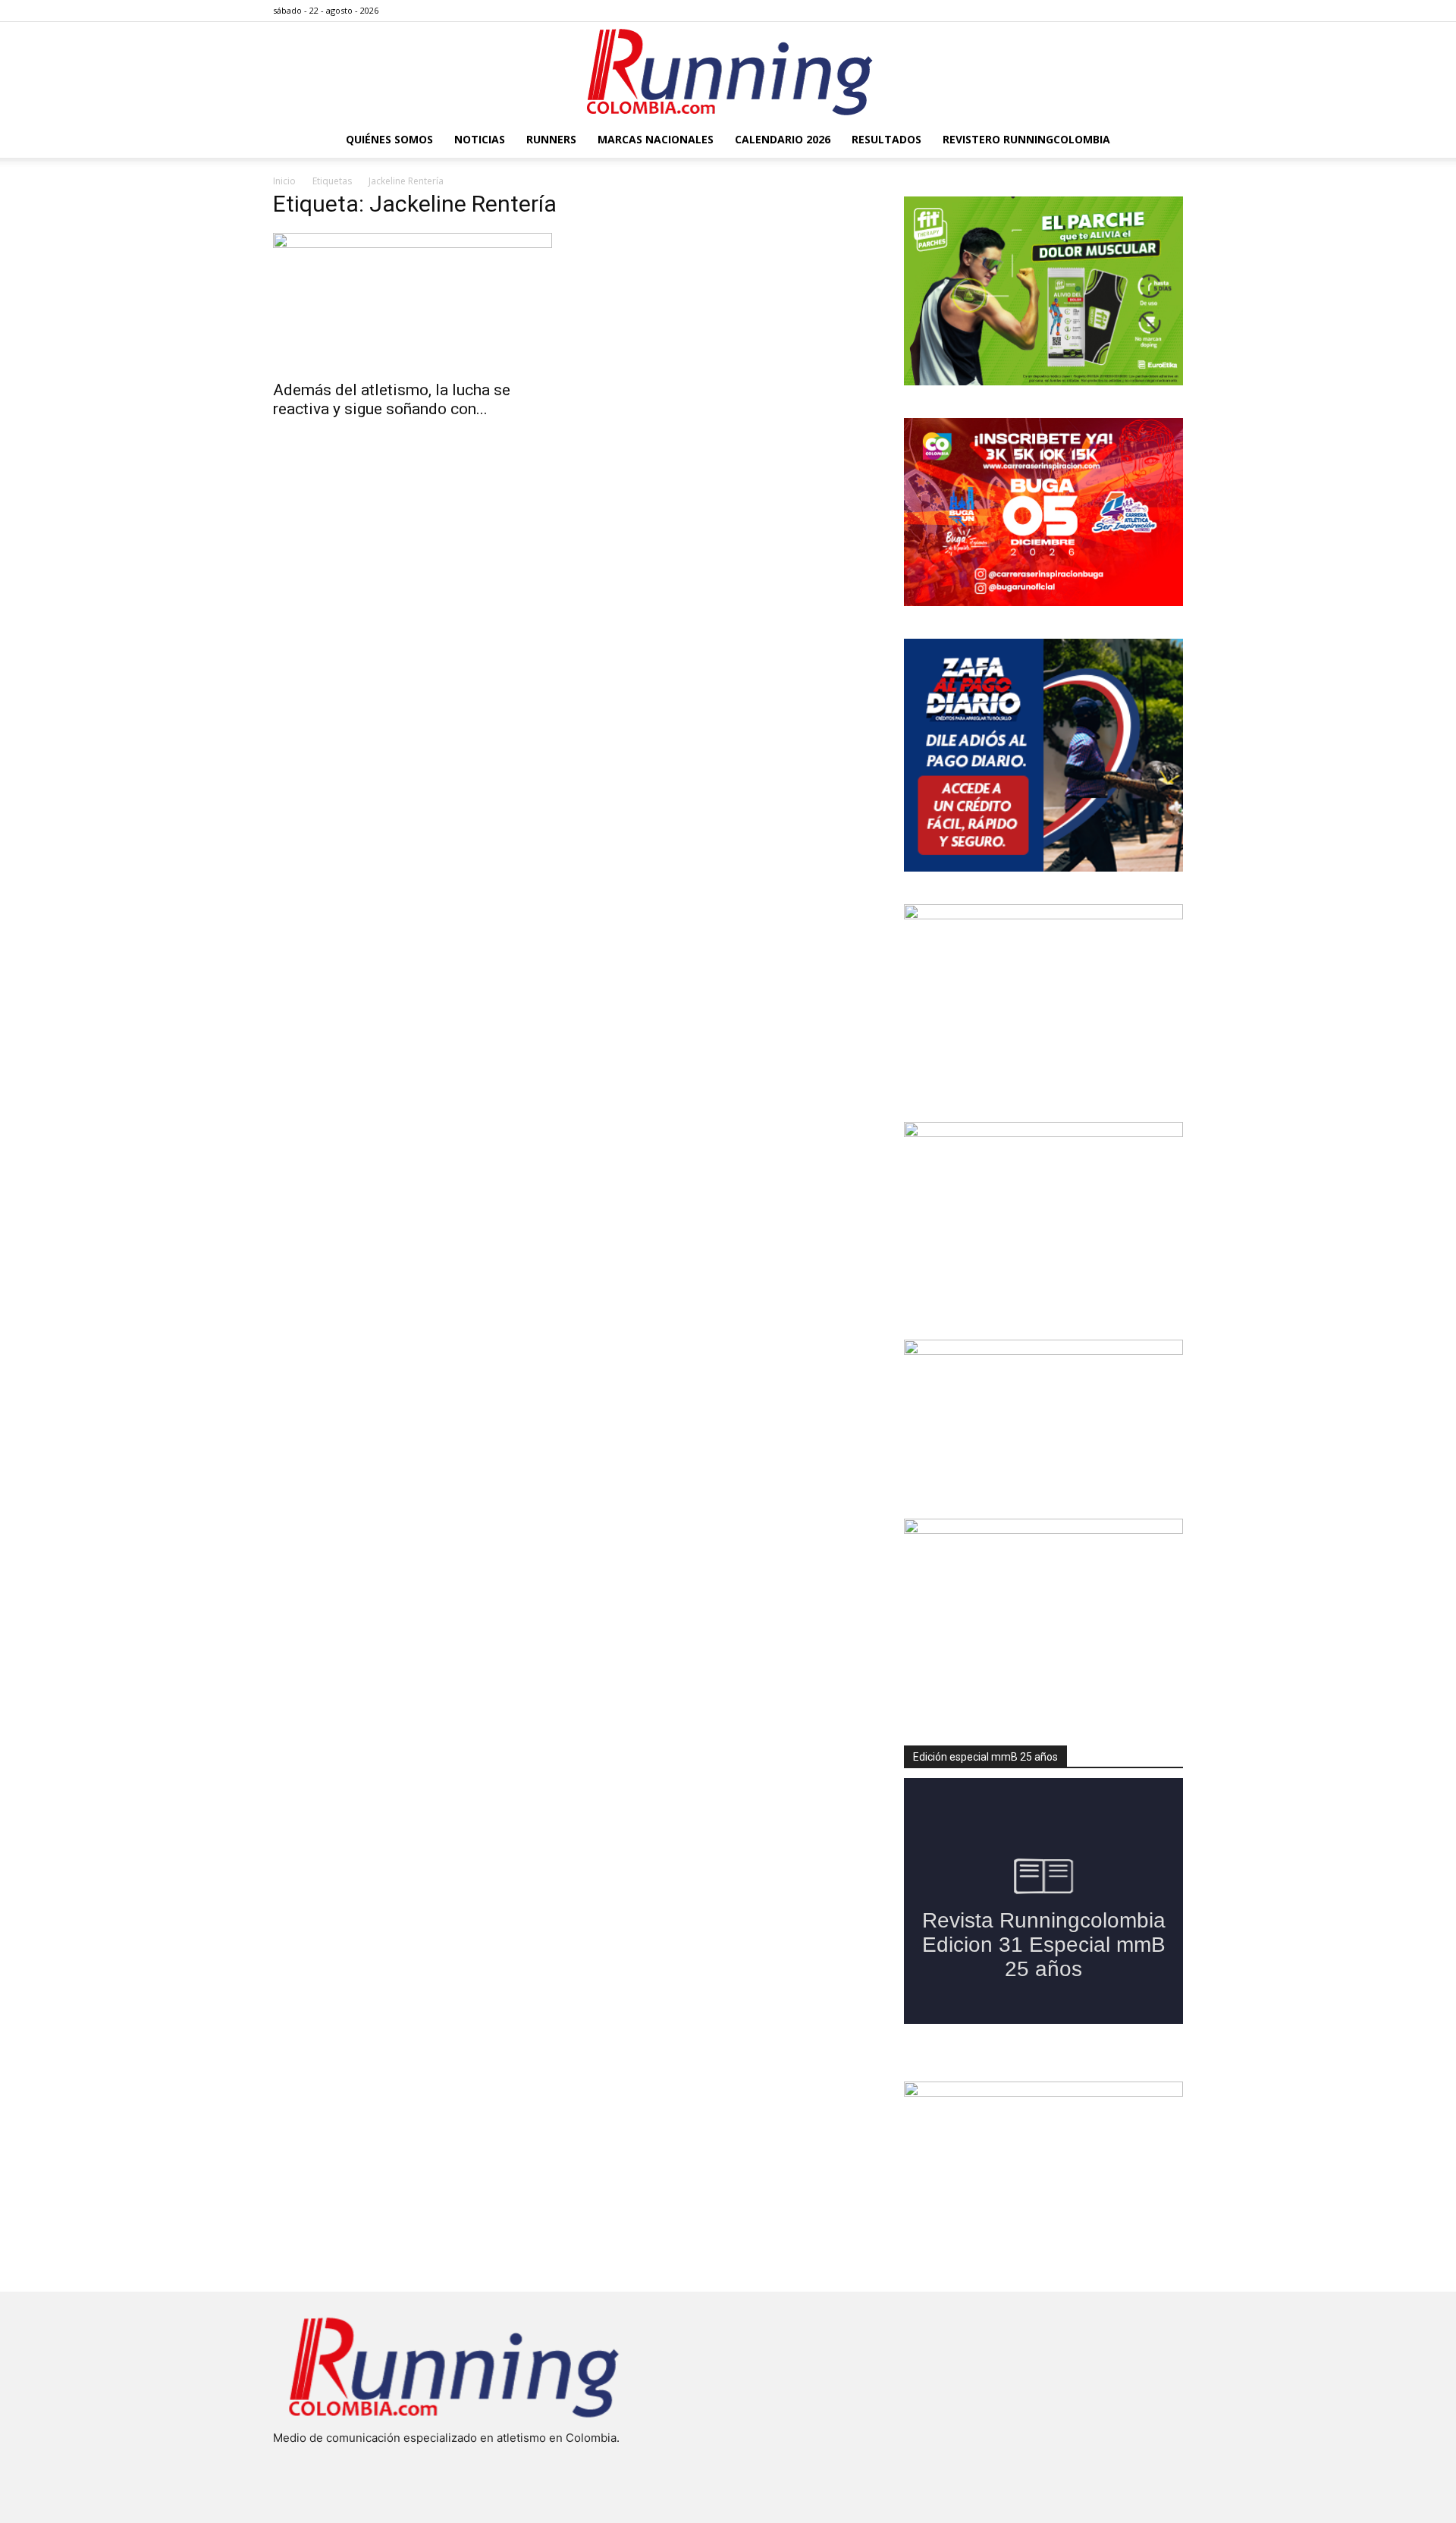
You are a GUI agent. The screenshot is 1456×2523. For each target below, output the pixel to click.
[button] (1165, 141)
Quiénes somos (389, 139)
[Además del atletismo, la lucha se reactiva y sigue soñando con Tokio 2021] (413, 302)
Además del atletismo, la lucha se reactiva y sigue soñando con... (392, 399)
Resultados (886, 139)
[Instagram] (1122, 11)
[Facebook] (1097, 11)
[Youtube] (1172, 11)
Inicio (284, 181)
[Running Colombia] (728, 72)
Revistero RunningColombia (1026, 139)
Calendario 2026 (783, 139)
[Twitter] (1147, 11)
